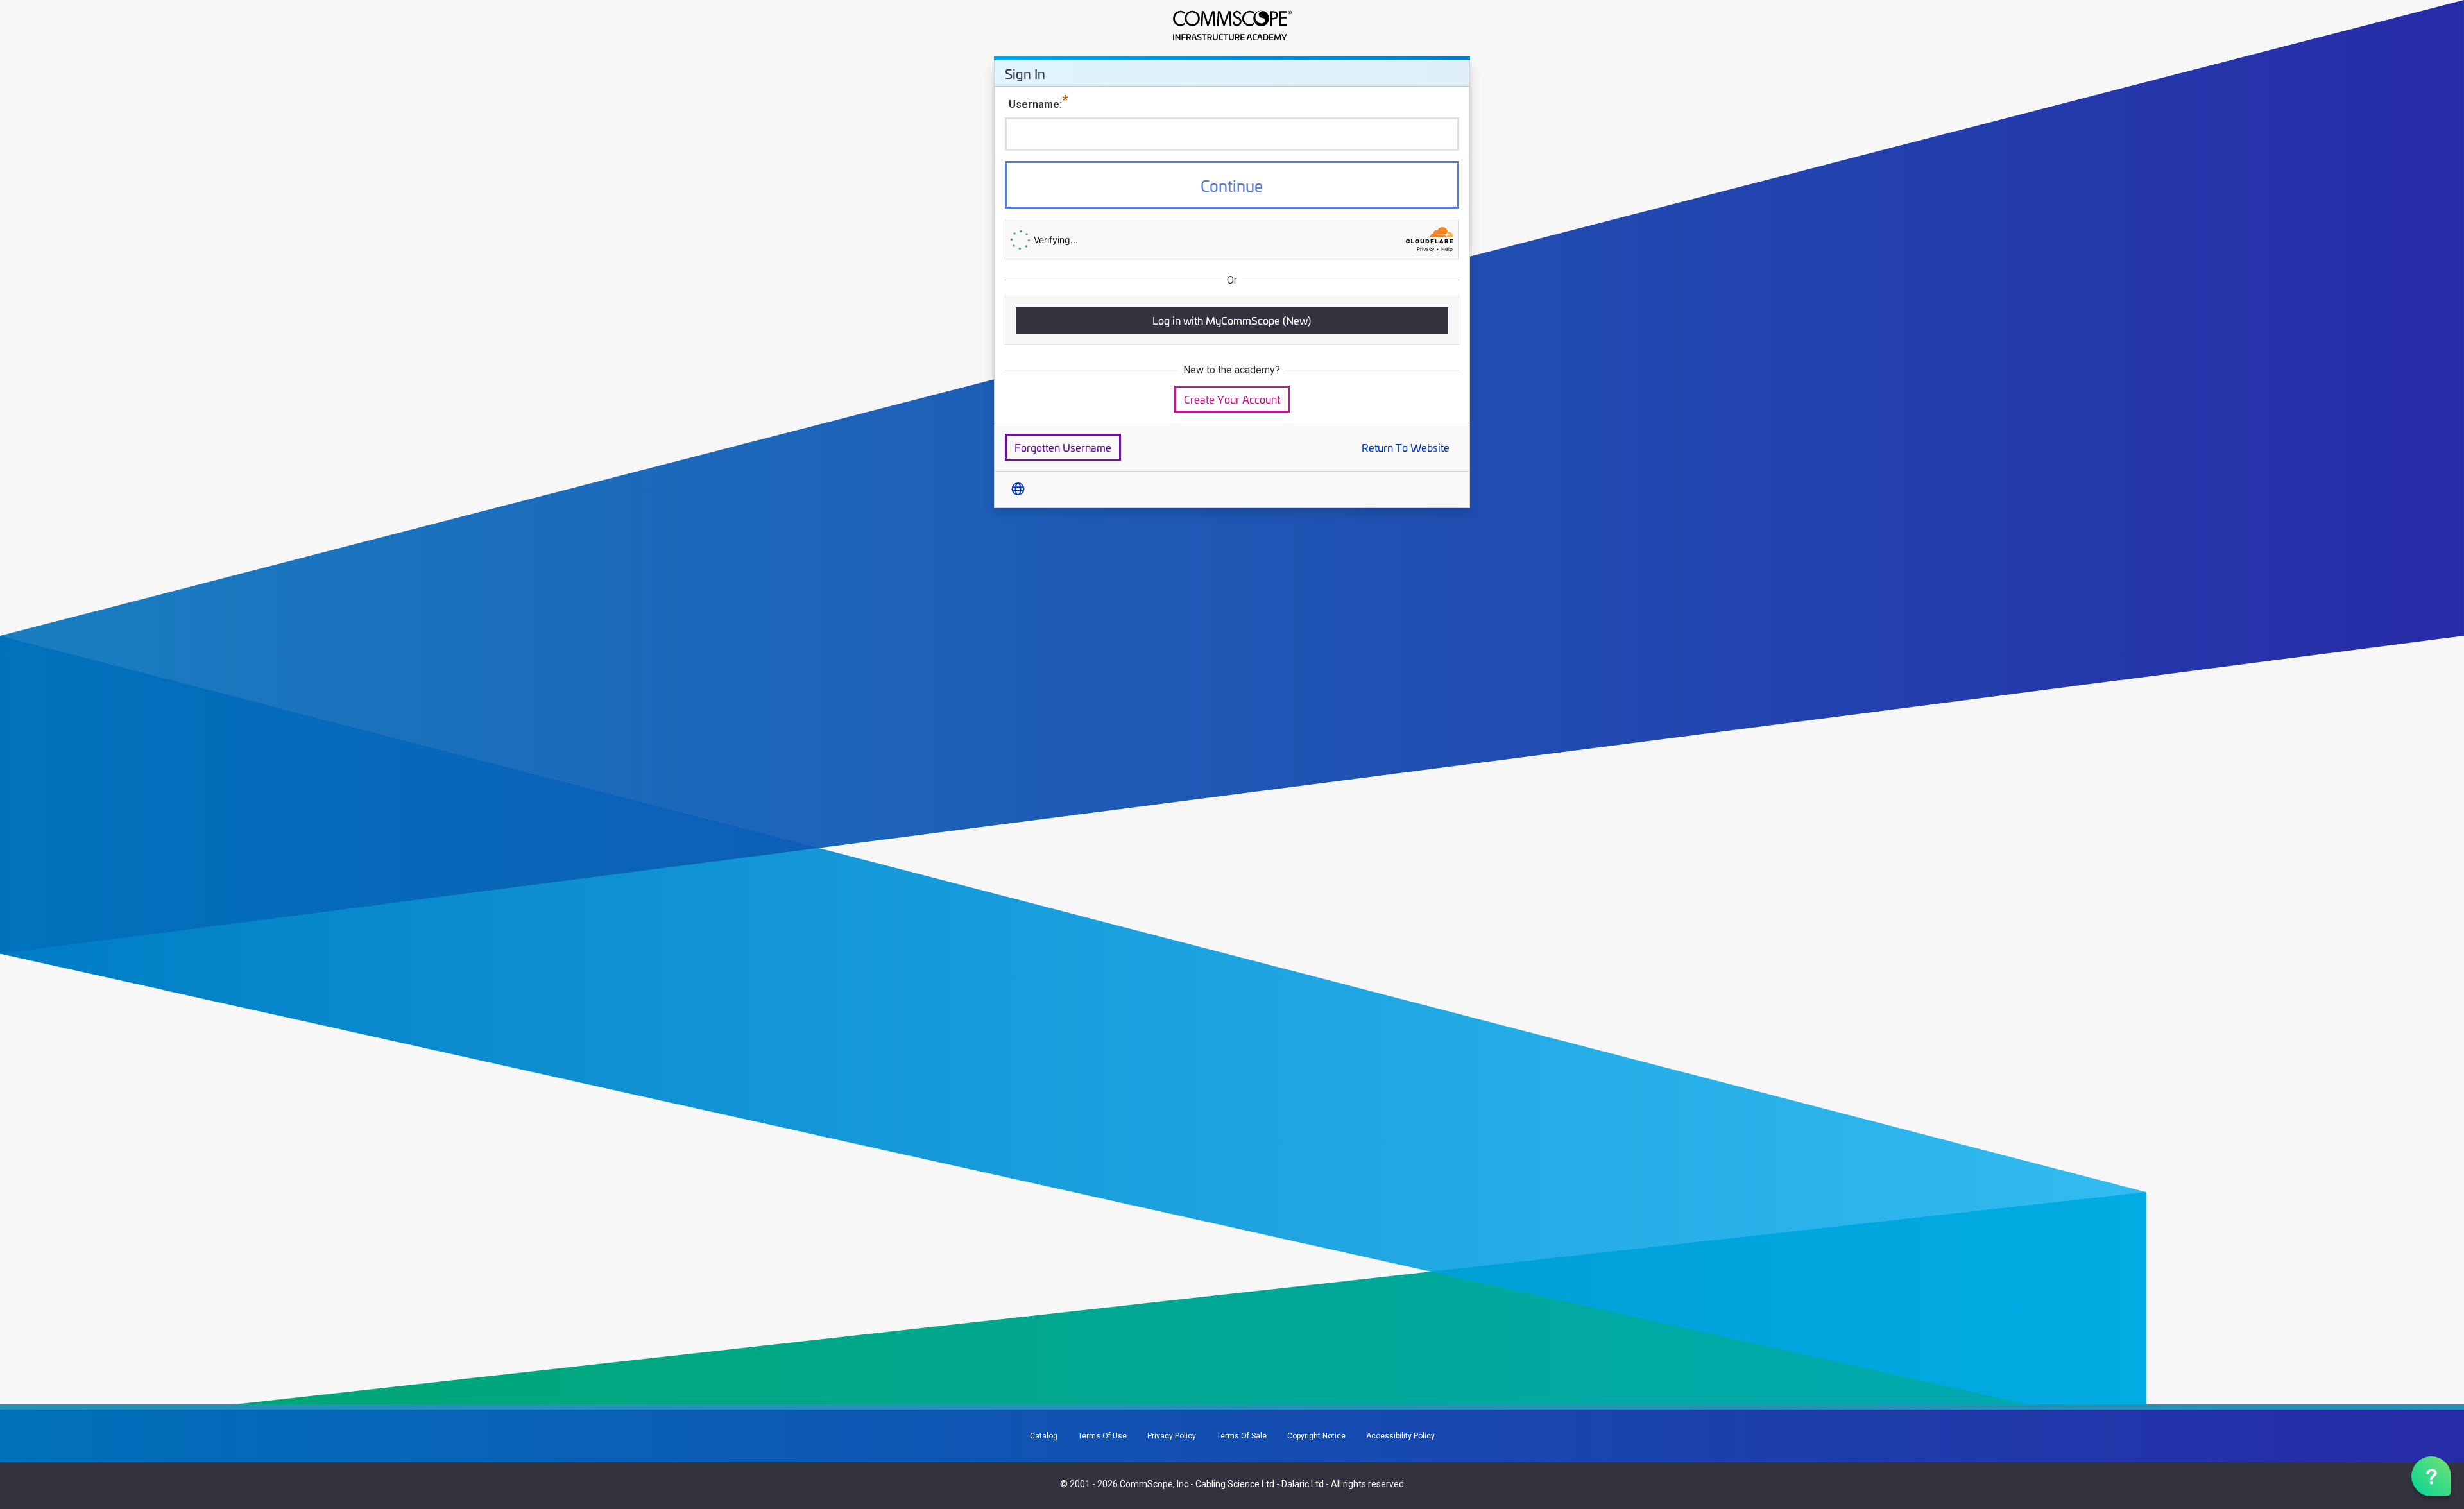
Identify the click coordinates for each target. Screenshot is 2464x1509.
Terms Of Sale (1242, 1436)
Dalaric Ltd (1303, 1484)
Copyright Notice (1316, 1436)
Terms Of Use (1102, 1436)
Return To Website (1406, 447)
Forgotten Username (1063, 447)
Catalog (1044, 1436)
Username (1034, 104)
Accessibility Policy (1400, 1436)
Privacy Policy (1172, 1436)
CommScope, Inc (1154, 1484)
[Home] (1232, 26)
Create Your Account (1232, 399)
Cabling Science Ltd (1235, 1484)
